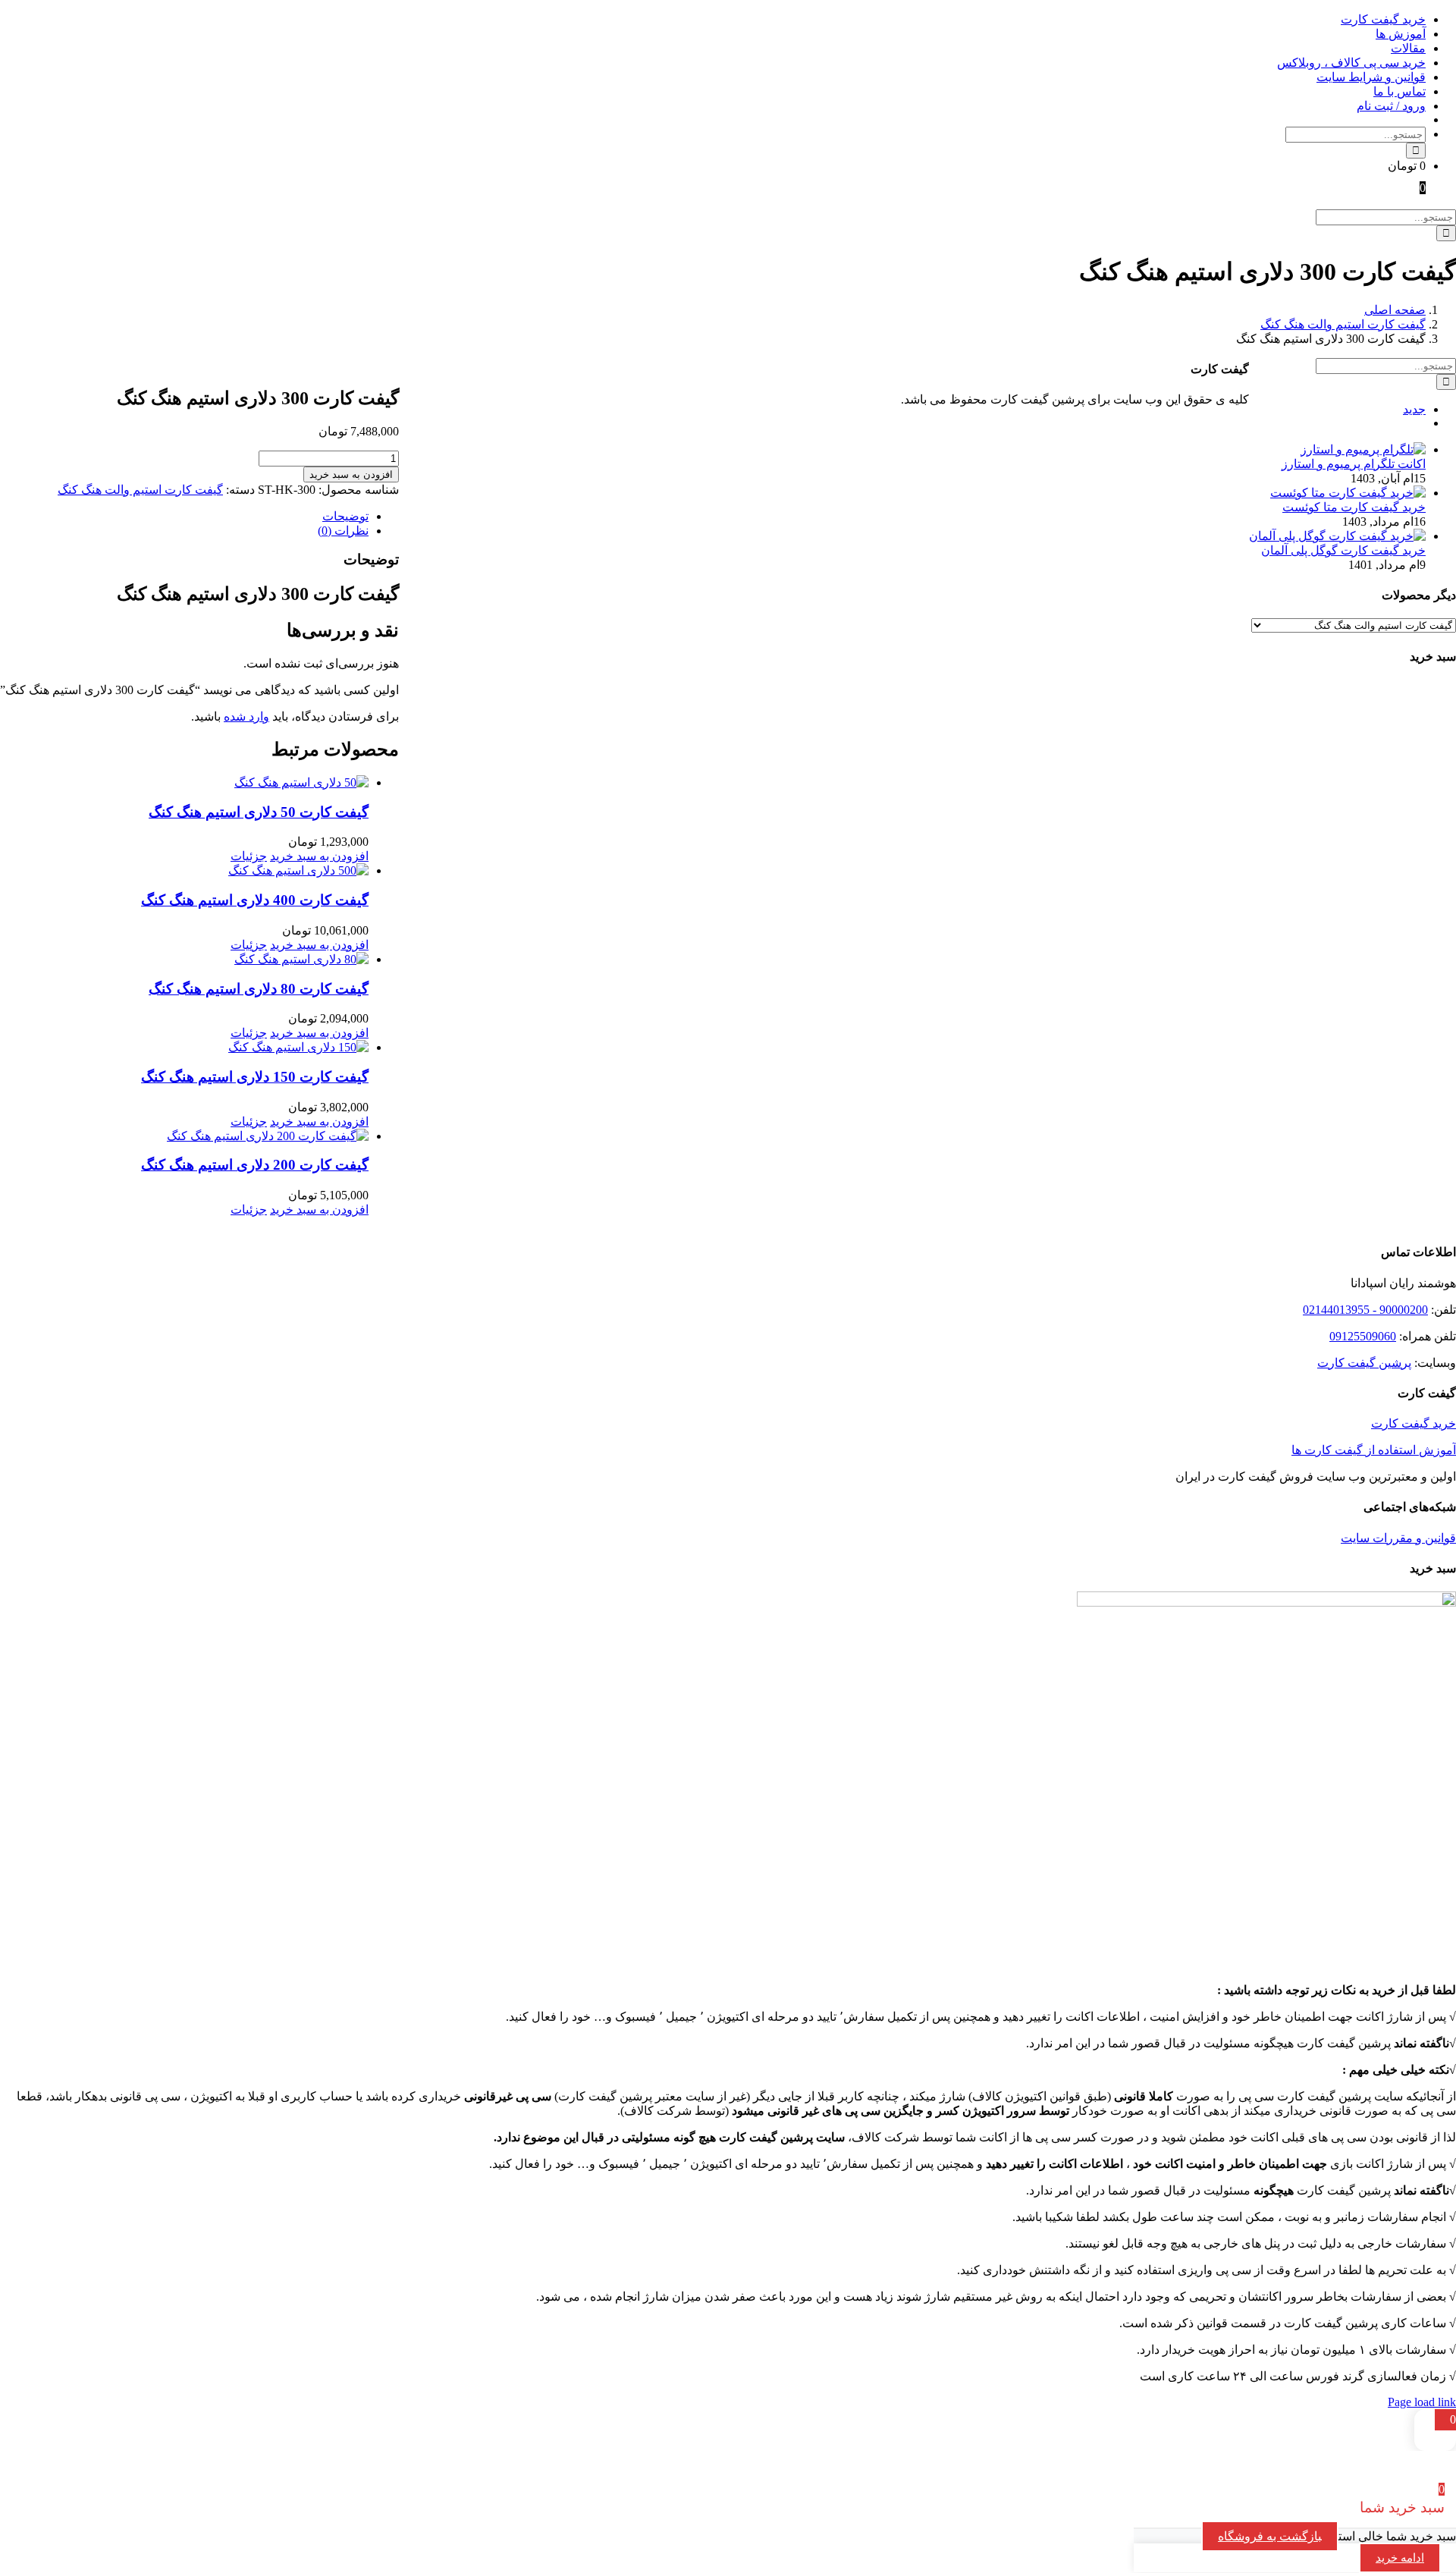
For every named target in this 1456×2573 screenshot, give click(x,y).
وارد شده (246, 716)
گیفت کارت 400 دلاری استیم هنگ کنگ (255, 900)
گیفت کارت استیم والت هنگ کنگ (140, 490)
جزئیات (249, 856)
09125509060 (1363, 1336)
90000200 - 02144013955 (1365, 1310)
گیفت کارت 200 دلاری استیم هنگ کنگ (255, 1165)
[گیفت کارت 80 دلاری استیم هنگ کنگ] (184, 959)
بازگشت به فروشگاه (1270, 2536)
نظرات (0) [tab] (343, 531)
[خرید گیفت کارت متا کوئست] (1348, 493)
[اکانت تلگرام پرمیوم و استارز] (1363, 449)
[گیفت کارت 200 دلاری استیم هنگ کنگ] (184, 1136)
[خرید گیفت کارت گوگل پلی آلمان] (1337, 536)
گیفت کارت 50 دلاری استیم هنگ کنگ (259, 812)
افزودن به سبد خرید (351, 474)
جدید (1414, 409)
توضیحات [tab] (345, 516)
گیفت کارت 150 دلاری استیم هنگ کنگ (255, 1077)
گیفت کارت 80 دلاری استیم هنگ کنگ (259, 989)
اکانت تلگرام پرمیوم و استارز (1354, 464)
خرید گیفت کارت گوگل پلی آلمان (1343, 550)
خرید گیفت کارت (1414, 1423)
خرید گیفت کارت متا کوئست (1354, 507)
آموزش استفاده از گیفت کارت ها (1374, 1450)
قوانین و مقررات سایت (1398, 1538)
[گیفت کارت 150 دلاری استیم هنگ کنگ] (184, 1047)
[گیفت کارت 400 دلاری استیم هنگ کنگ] (184, 870)
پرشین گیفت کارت (1364, 1363)
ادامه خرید (1400, 2558)
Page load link (1422, 2402)
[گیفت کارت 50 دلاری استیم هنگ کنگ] (184, 782)
